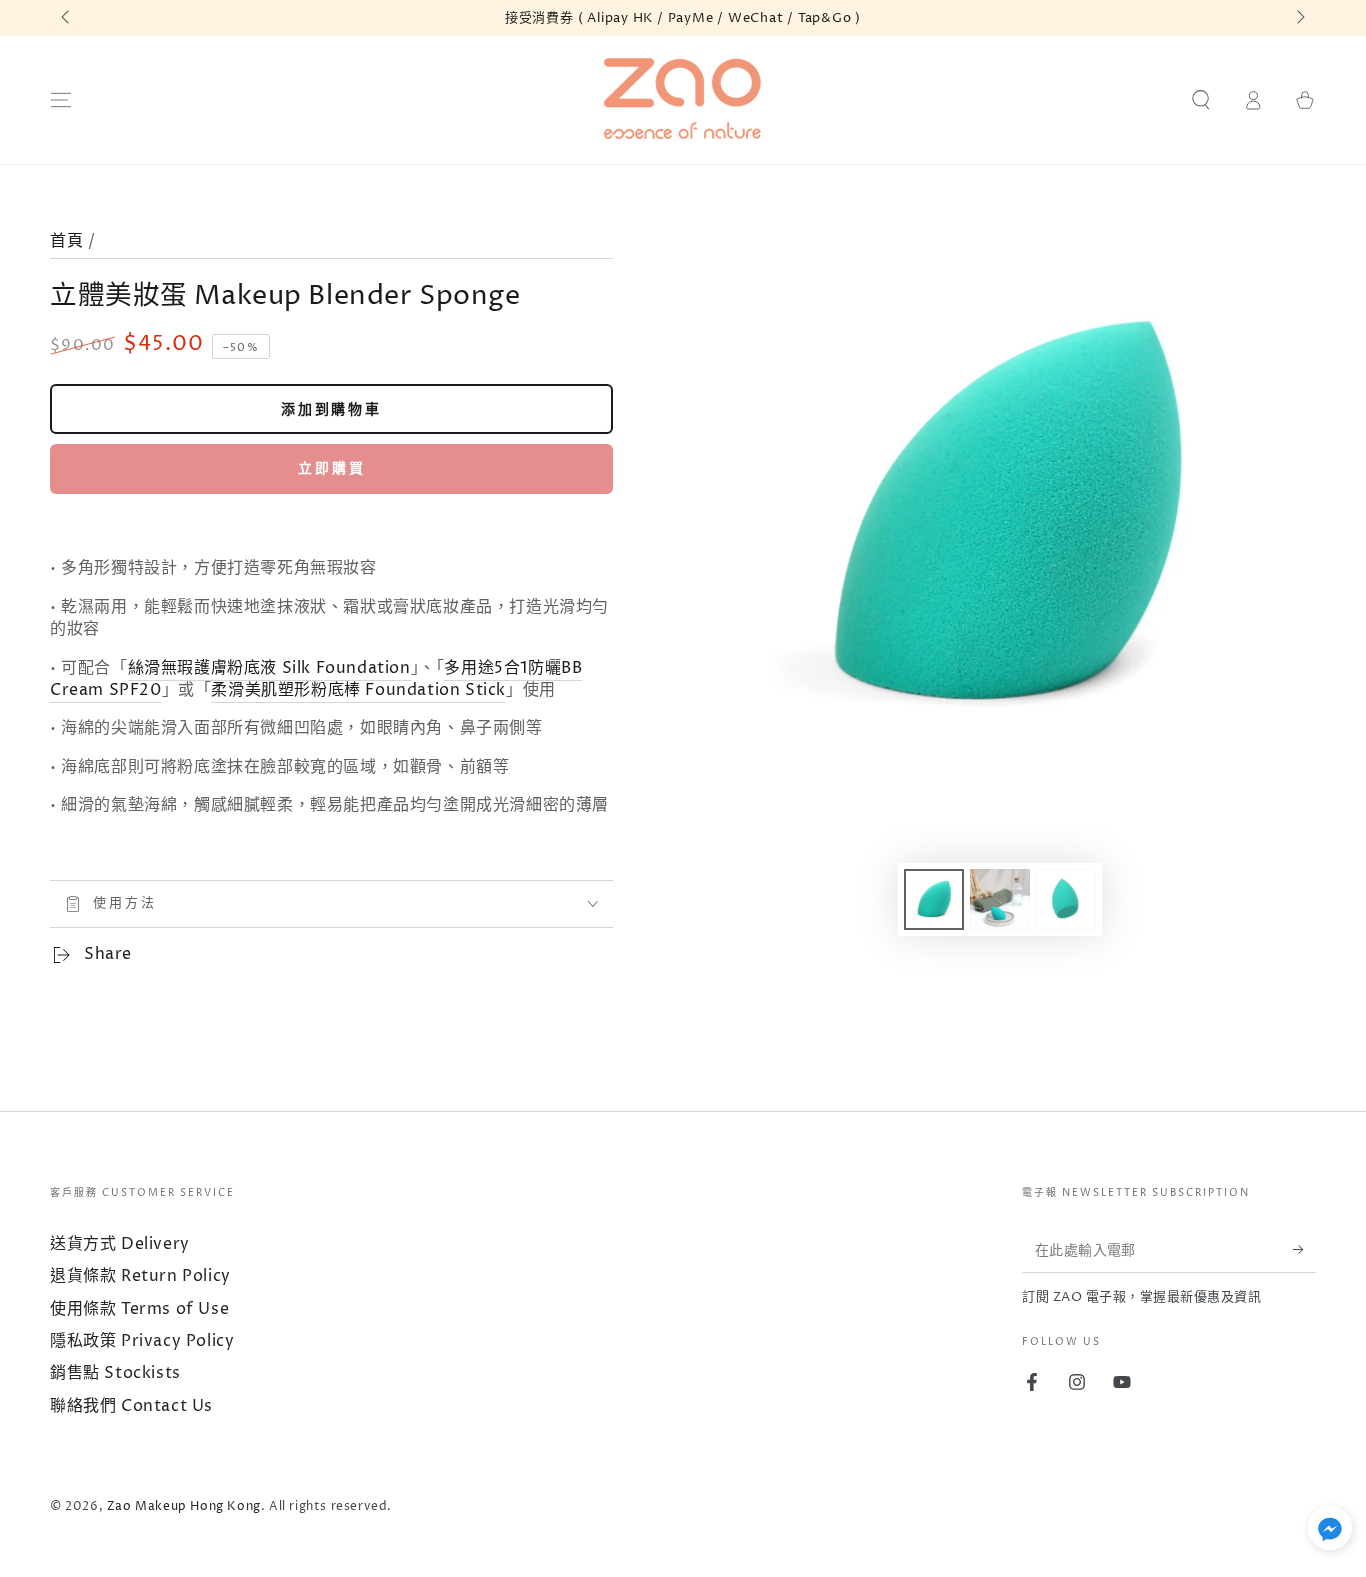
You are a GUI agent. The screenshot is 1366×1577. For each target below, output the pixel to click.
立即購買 (332, 468)
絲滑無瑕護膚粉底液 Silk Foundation (269, 668)
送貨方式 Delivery (120, 1244)
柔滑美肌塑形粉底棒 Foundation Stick (358, 690)
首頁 (66, 241)
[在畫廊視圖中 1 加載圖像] (934, 899)
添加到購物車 (331, 409)
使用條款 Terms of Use (139, 1309)
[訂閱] (1304, 1250)
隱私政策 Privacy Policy (142, 1341)
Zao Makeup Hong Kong (184, 1506)
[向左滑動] (67, 18)
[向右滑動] (1299, 18)
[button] (1201, 100)
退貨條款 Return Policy (140, 1276)
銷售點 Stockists (115, 1373)
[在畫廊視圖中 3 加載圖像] (1066, 899)
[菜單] (61, 100)
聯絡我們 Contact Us (131, 1406)
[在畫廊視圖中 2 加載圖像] (1000, 899)
